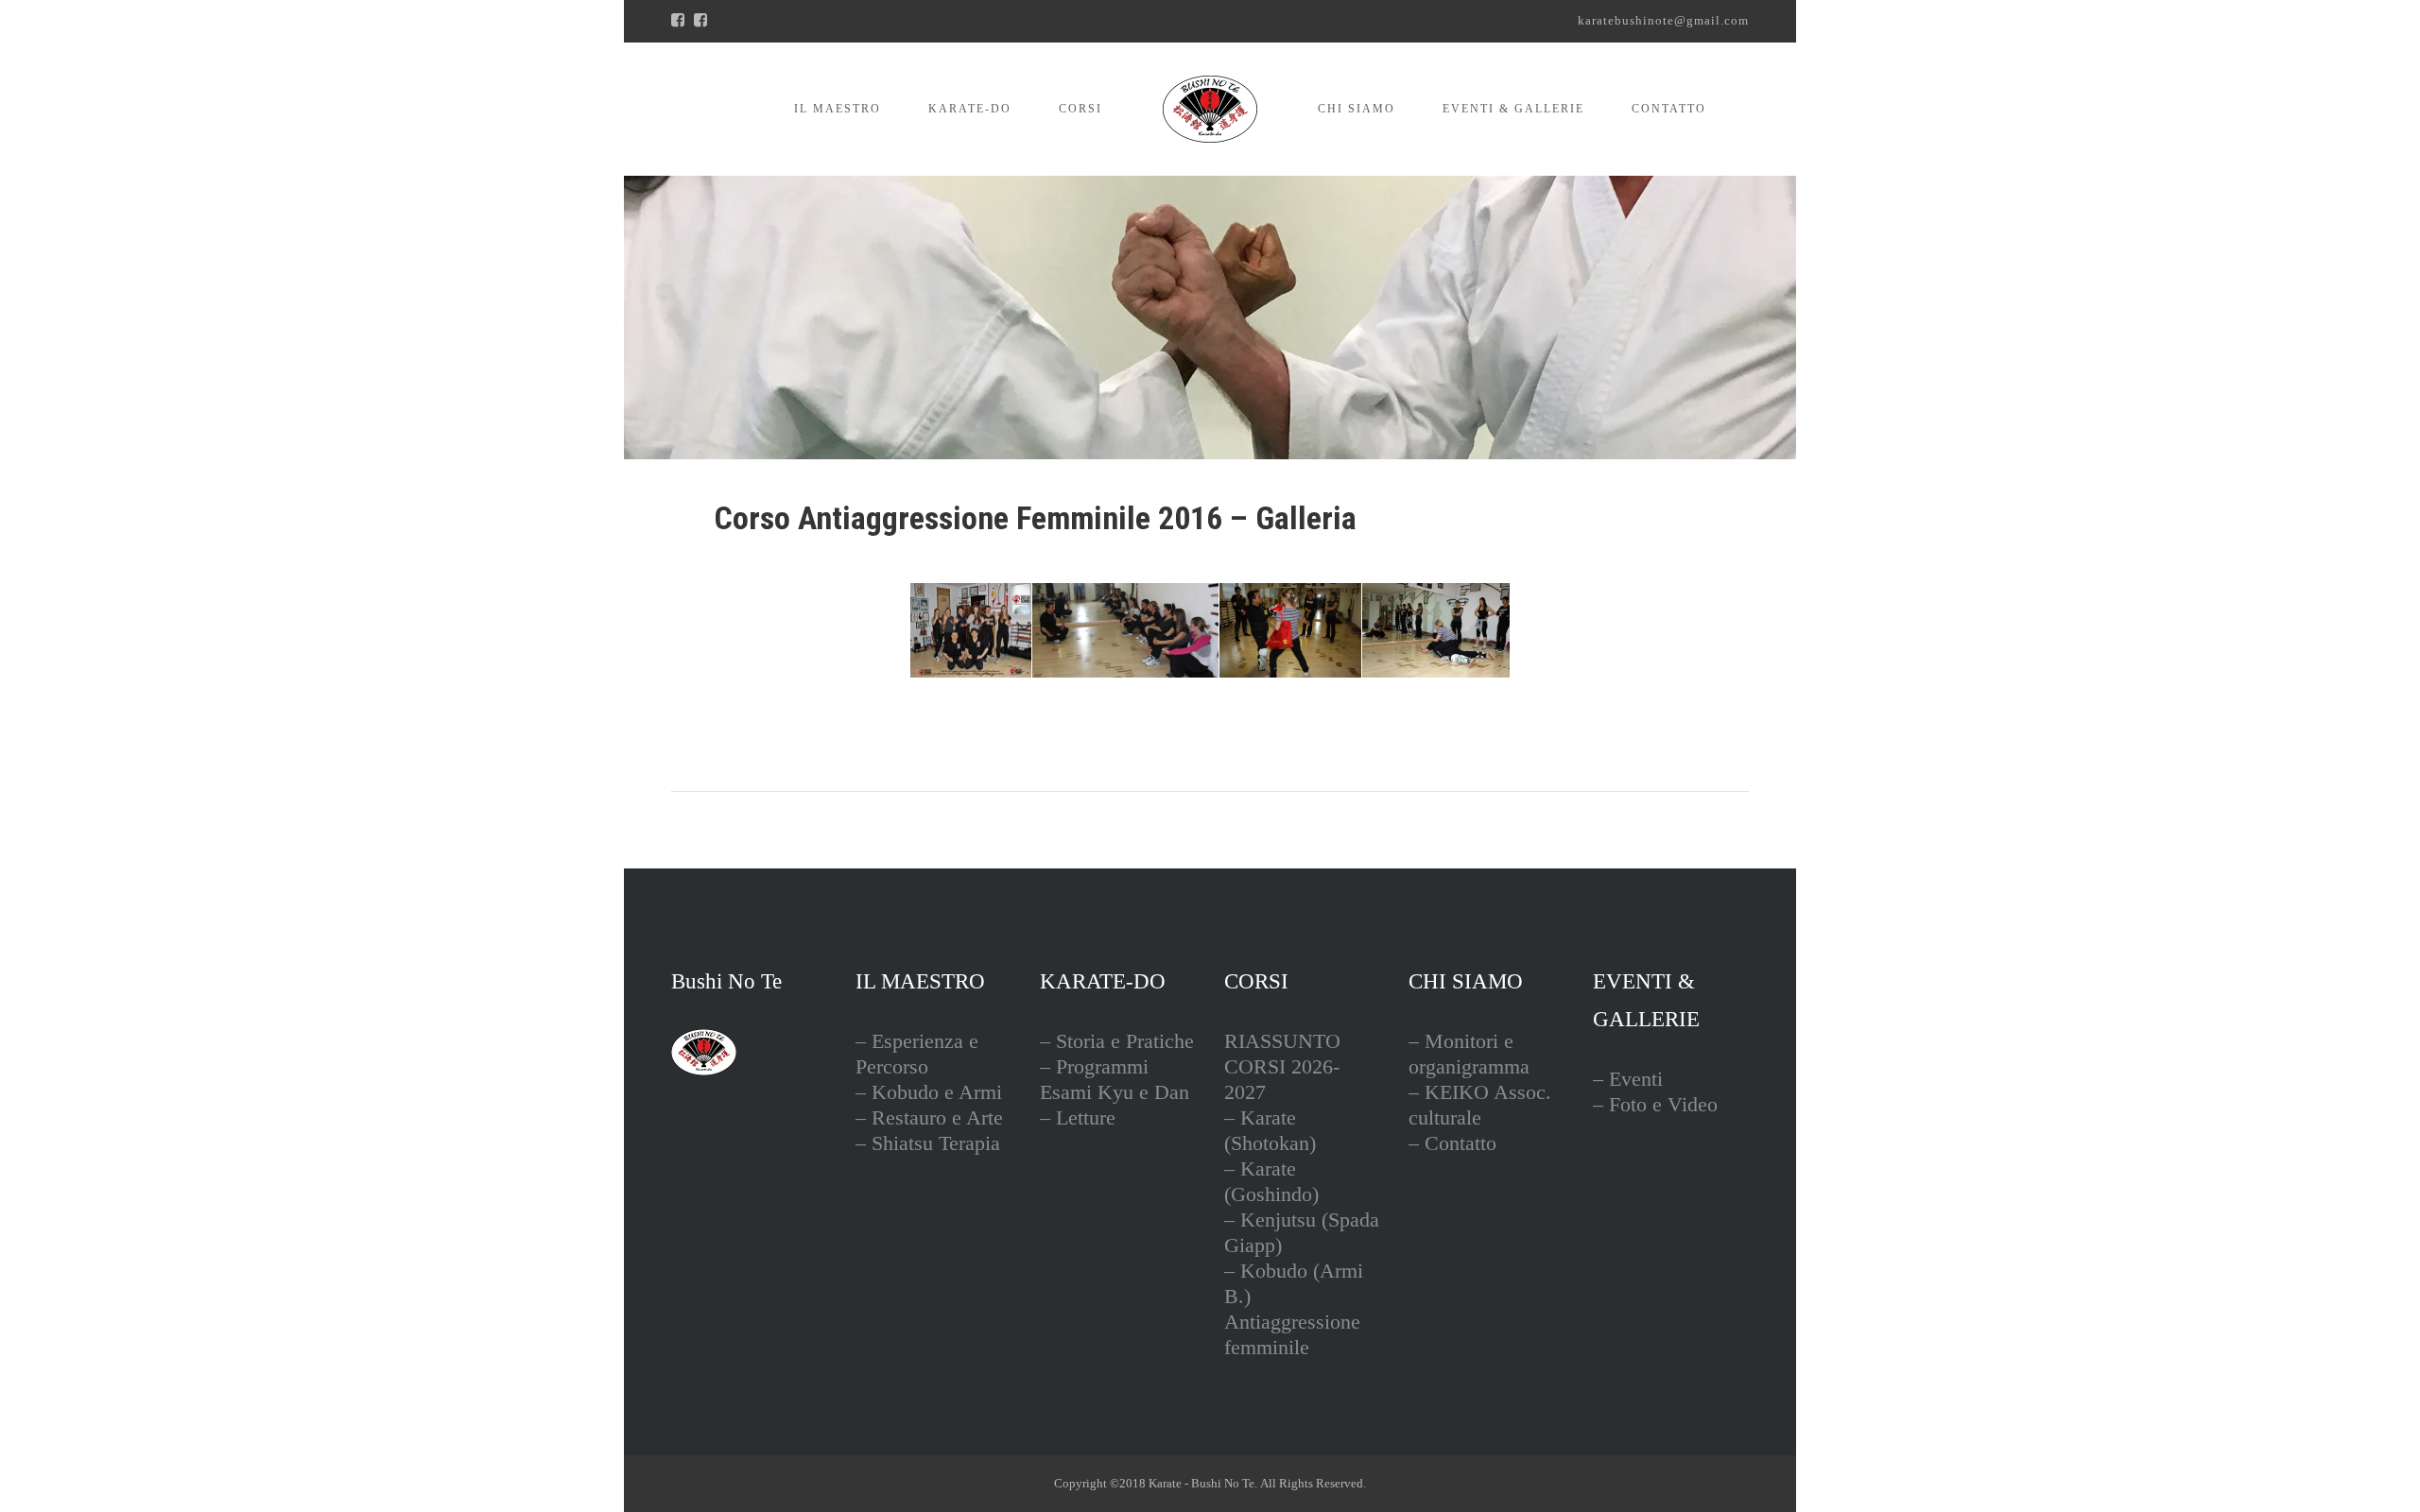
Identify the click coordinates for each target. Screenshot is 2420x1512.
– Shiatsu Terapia (928, 1143)
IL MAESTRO (838, 109)
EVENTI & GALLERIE (1513, 109)
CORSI (1080, 109)
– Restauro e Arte (929, 1117)
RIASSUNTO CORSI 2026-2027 (1282, 1066)
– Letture (1078, 1117)
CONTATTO (1669, 109)
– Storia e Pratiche (1117, 1041)
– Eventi (1628, 1079)
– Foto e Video (1655, 1104)
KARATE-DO (970, 109)
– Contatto (1452, 1143)
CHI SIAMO (1357, 109)
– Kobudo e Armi (929, 1092)
